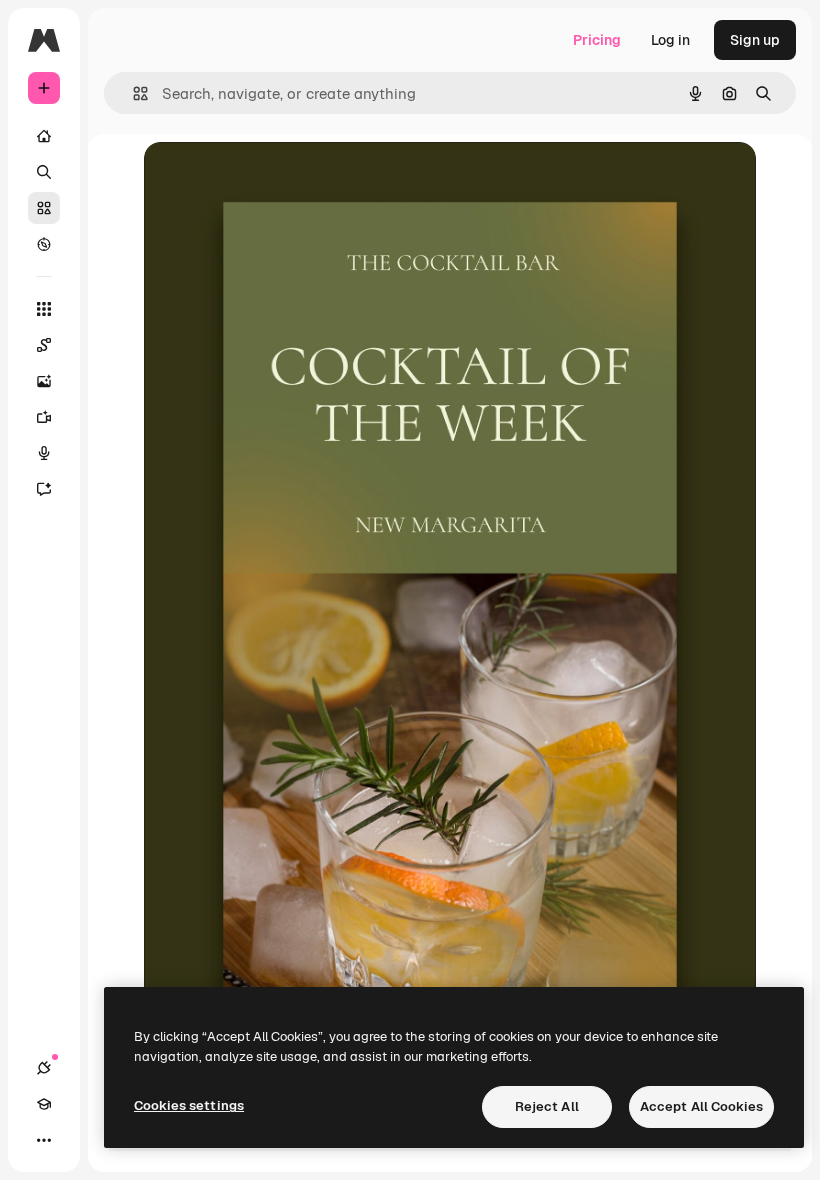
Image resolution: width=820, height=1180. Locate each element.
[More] (44, 1140)
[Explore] (44, 244)
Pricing (597, 40)
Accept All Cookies (701, 1106)
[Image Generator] (44, 381)
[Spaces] (44, 345)
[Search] (44, 172)
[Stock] (44, 208)
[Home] (44, 136)
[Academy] (44, 1104)
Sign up (755, 40)
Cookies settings (189, 1105)
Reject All (547, 1106)
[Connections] (44, 1068)
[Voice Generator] (44, 453)
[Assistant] (44, 489)
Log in (670, 40)
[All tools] (44, 309)
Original (272, 179)
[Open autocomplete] (132, 93)
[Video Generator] (44, 417)
